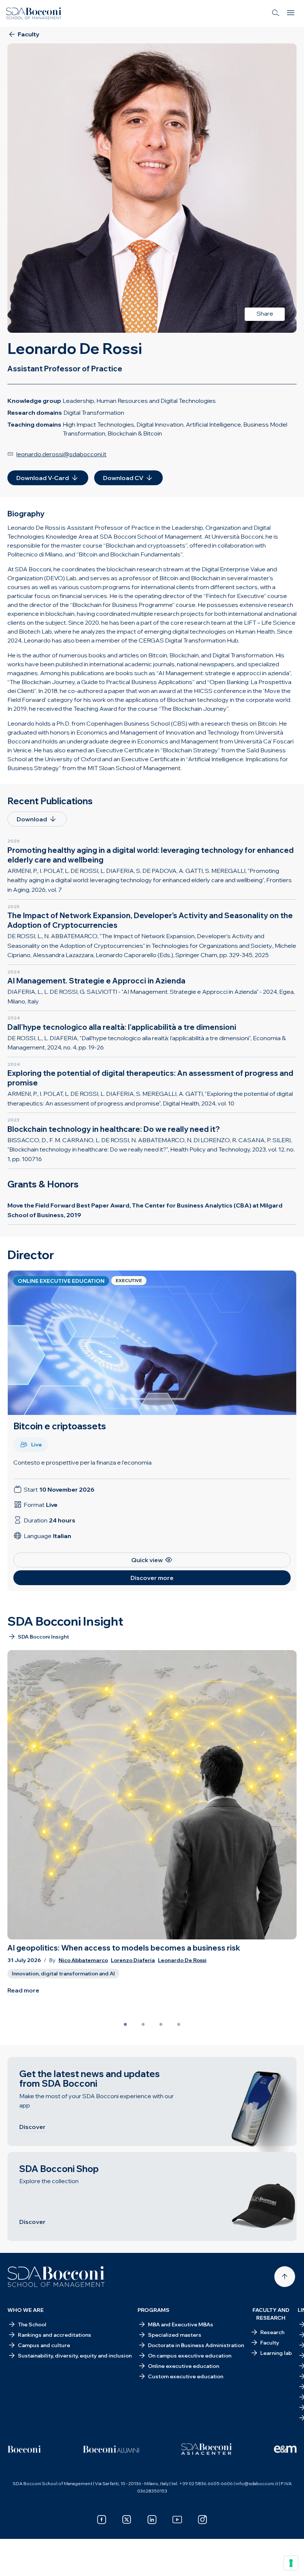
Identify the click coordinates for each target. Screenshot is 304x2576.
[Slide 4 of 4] (179, 2024)
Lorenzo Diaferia (133, 1960)
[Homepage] (56, 2277)
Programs (153, 2310)
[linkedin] (152, 2520)
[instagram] (202, 2520)
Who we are (26, 2310)
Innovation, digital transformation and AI (63, 1974)
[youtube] (177, 2520)
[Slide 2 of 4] (143, 2024)
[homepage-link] (34, 13)
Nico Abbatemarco (83, 1960)
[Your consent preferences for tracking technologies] (291, 2563)
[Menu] (291, 13)
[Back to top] (285, 2277)
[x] (127, 2520)
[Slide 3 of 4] (161, 2024)
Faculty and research (271, 2314)
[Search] (276, 13)
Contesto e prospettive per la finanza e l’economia (82, 1462)
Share (265, 313)
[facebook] (102, 2520)
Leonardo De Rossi (182, 1960)
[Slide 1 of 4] (125, 2024)
